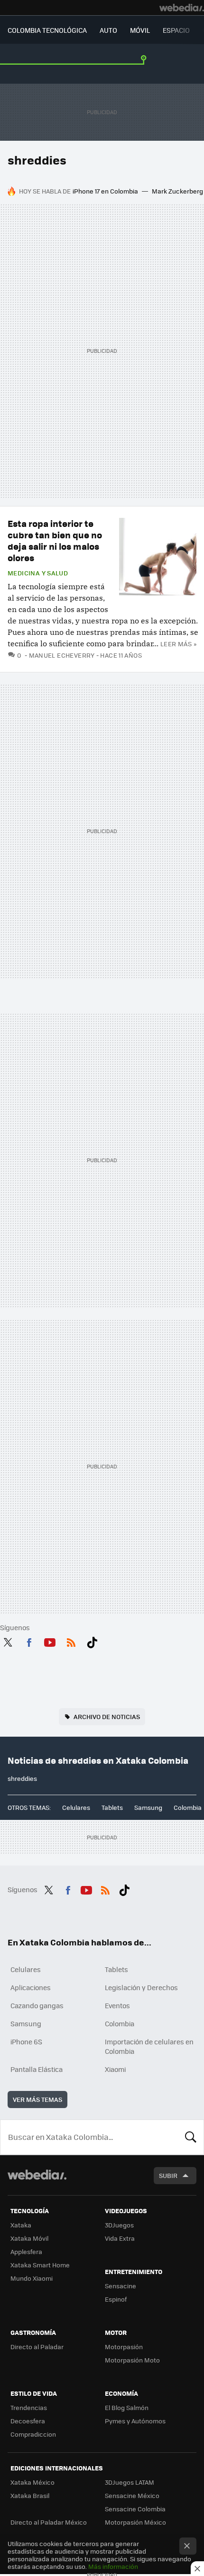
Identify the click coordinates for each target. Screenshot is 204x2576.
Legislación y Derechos (141, 1987)
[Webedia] (182, 8)
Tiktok (92, 1641)
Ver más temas (37, 2099)
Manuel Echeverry (62, 655)
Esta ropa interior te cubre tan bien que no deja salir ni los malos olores (55, 540)
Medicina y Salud (38, 573)
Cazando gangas (37, 2005)
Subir (168, 2175)
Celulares (76, 1807)
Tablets (112, 1807)
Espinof (116, 2299)
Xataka (21, 2225)
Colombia (188, 1807)
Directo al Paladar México (49, 2522)
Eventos (117, 2005)
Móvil (140, 30)
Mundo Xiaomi (32, 2278)
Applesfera (26, 2251)
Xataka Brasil (30, 2495)
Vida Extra (120, 2238)
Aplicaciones (31, 1987)
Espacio (176, 30)
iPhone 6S (26, 2041)
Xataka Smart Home (40, 2265)
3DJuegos (119, 2225)
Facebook (29, 1641)
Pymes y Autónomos (135, 2421)
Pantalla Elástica (37, 2069)
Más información (113, 2566)
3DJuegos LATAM (130, 2482)
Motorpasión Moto (132, 2360)
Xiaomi (115, 2069)
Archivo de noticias (107, 1716)
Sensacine (121, 2286)
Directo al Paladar (37, 2347)
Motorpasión (124, 2347)
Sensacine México (132, 2495)
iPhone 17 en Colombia (105, 191)
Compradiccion (33, 2434)
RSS (71, 1641)
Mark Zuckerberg (177, 191)
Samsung (148, 1807)
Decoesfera (28, 2421)
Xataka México (32, 2482)
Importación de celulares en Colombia (149, 2046)
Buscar (191, 2137)
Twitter (8, 1641)
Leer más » (178, 644)
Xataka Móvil (29, 2238)
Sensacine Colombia (135, 2509)
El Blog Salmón (127, 2407)
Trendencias (29, 2407)
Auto (108, 30)
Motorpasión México (135, 2522)
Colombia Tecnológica (47, 30)
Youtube (50, 1641)
